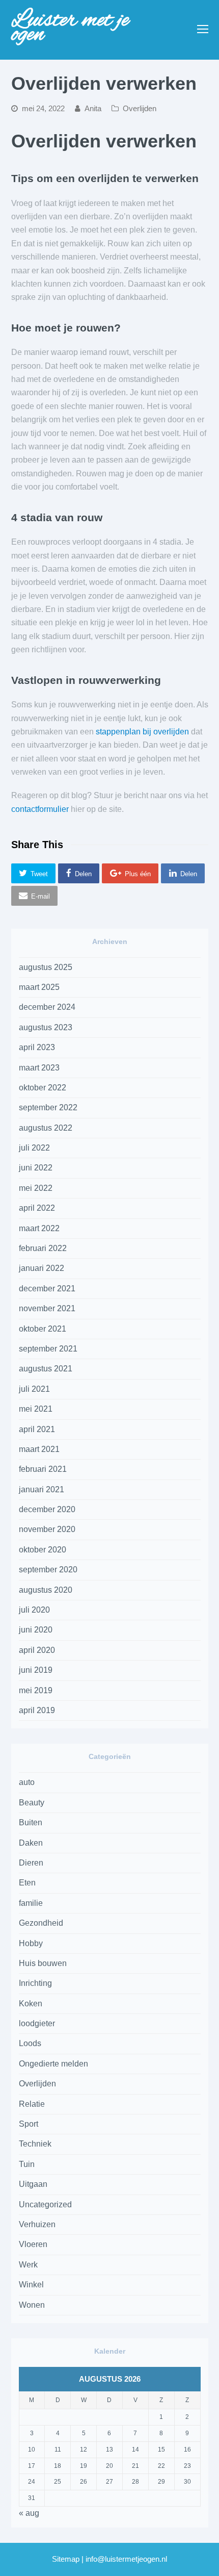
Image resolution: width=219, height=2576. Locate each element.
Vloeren (33, 2244)
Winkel (31, 2285)
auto (27, 1782)
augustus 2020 (46, 1590)
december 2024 (47, 1007)
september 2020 (48, 1570)
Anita (93, 109)
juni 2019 (36, 1670)
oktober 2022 (43, 1088)
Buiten (31, 1822)
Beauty (32, 1803)
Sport (29, 2124)
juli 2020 (34, 1610)
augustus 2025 (46, 967)
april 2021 (37, 1429)
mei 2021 (36, 1409)
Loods (30, 2043)
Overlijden (140, 109)
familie (31, 1903)
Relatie (32, 2104)
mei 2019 (36, 1690)
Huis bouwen (43, 1963)
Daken (31, 1843)
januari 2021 (42, 1489)
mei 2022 (36, 1188)
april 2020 (37, 1650)
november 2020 (47, 1529)
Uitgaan (33, 2184)
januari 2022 (42, 1268)
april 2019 (37, 1710)
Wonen (32, 2305)
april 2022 (37, 1208)
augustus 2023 (46, 1027)
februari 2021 (43, 1469)
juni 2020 (36, 1630)
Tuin (27, 2164)
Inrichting (35, 1983)
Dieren (31, 1863)
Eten (27, 1883)
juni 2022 (36, 1168)
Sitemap (66, 2559)
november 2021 (47, 1308)
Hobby (31, 1943)
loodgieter (37, 2023)
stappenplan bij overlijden (142, 732)
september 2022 (48, 1107)
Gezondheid (41, 1923)
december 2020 (47, 1509)
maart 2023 (39, 1068)
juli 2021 (34, 1389)
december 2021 (47, 1289)
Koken (31, 2004)
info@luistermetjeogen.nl (126, 2559)
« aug (29, 2513)
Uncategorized (45, 2204)
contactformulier (40, 809)
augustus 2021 (46, 1369)
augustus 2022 (46, 1128)
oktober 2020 (43, 1550)
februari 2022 (43, 1248)
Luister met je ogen (70, 28)
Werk (28, 2265)
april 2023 (37, 1047)
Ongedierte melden (53, 2064)
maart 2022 (39, 1228)
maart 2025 (39, 987)
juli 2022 (34, 1148)
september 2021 (48, 1349)
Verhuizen (37, 2224)
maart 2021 (39, 1449)
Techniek (35, 2144)
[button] (34, 873)
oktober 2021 (43, 1329)
